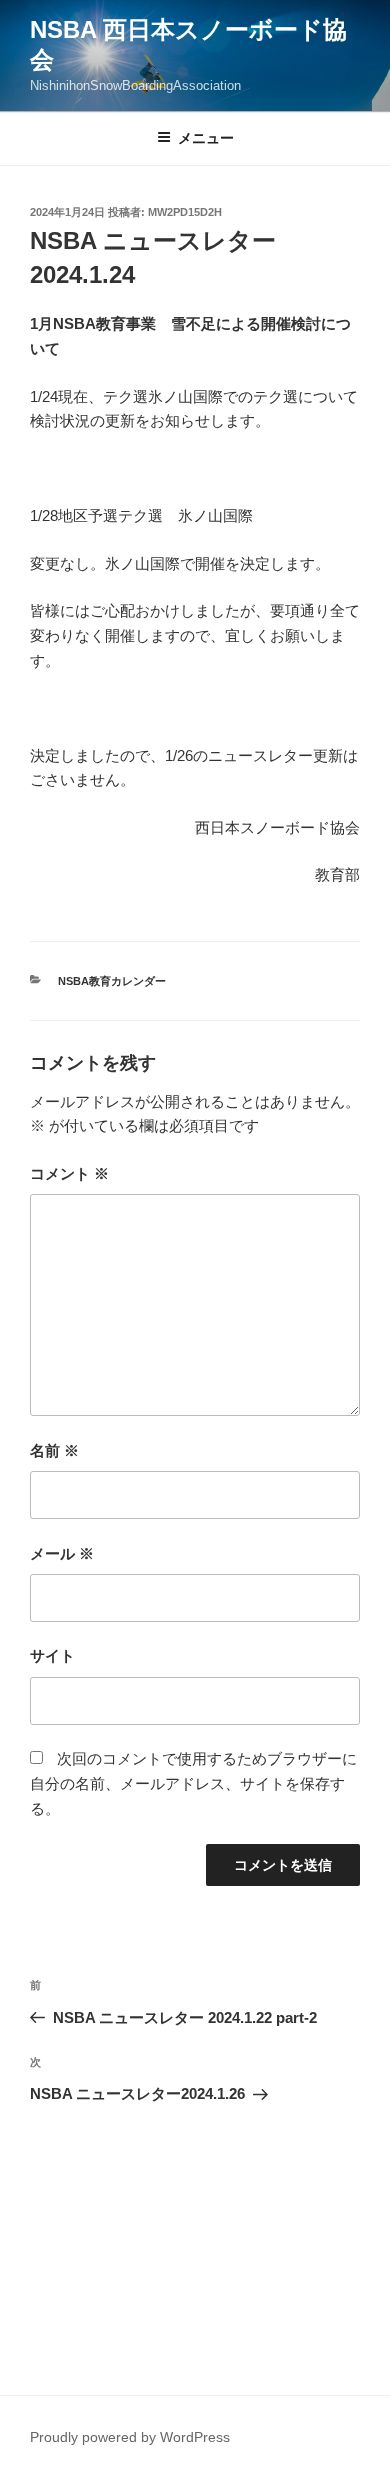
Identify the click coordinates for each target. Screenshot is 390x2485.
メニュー (206, 138)
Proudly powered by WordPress (130, 2437)
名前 (54, 1450)
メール (62, 1553)
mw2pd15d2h (185, 212)
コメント (69, 1173)
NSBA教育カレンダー (112, 981)
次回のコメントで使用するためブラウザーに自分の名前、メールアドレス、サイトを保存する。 (193, 1783)
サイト (52, 1655)
